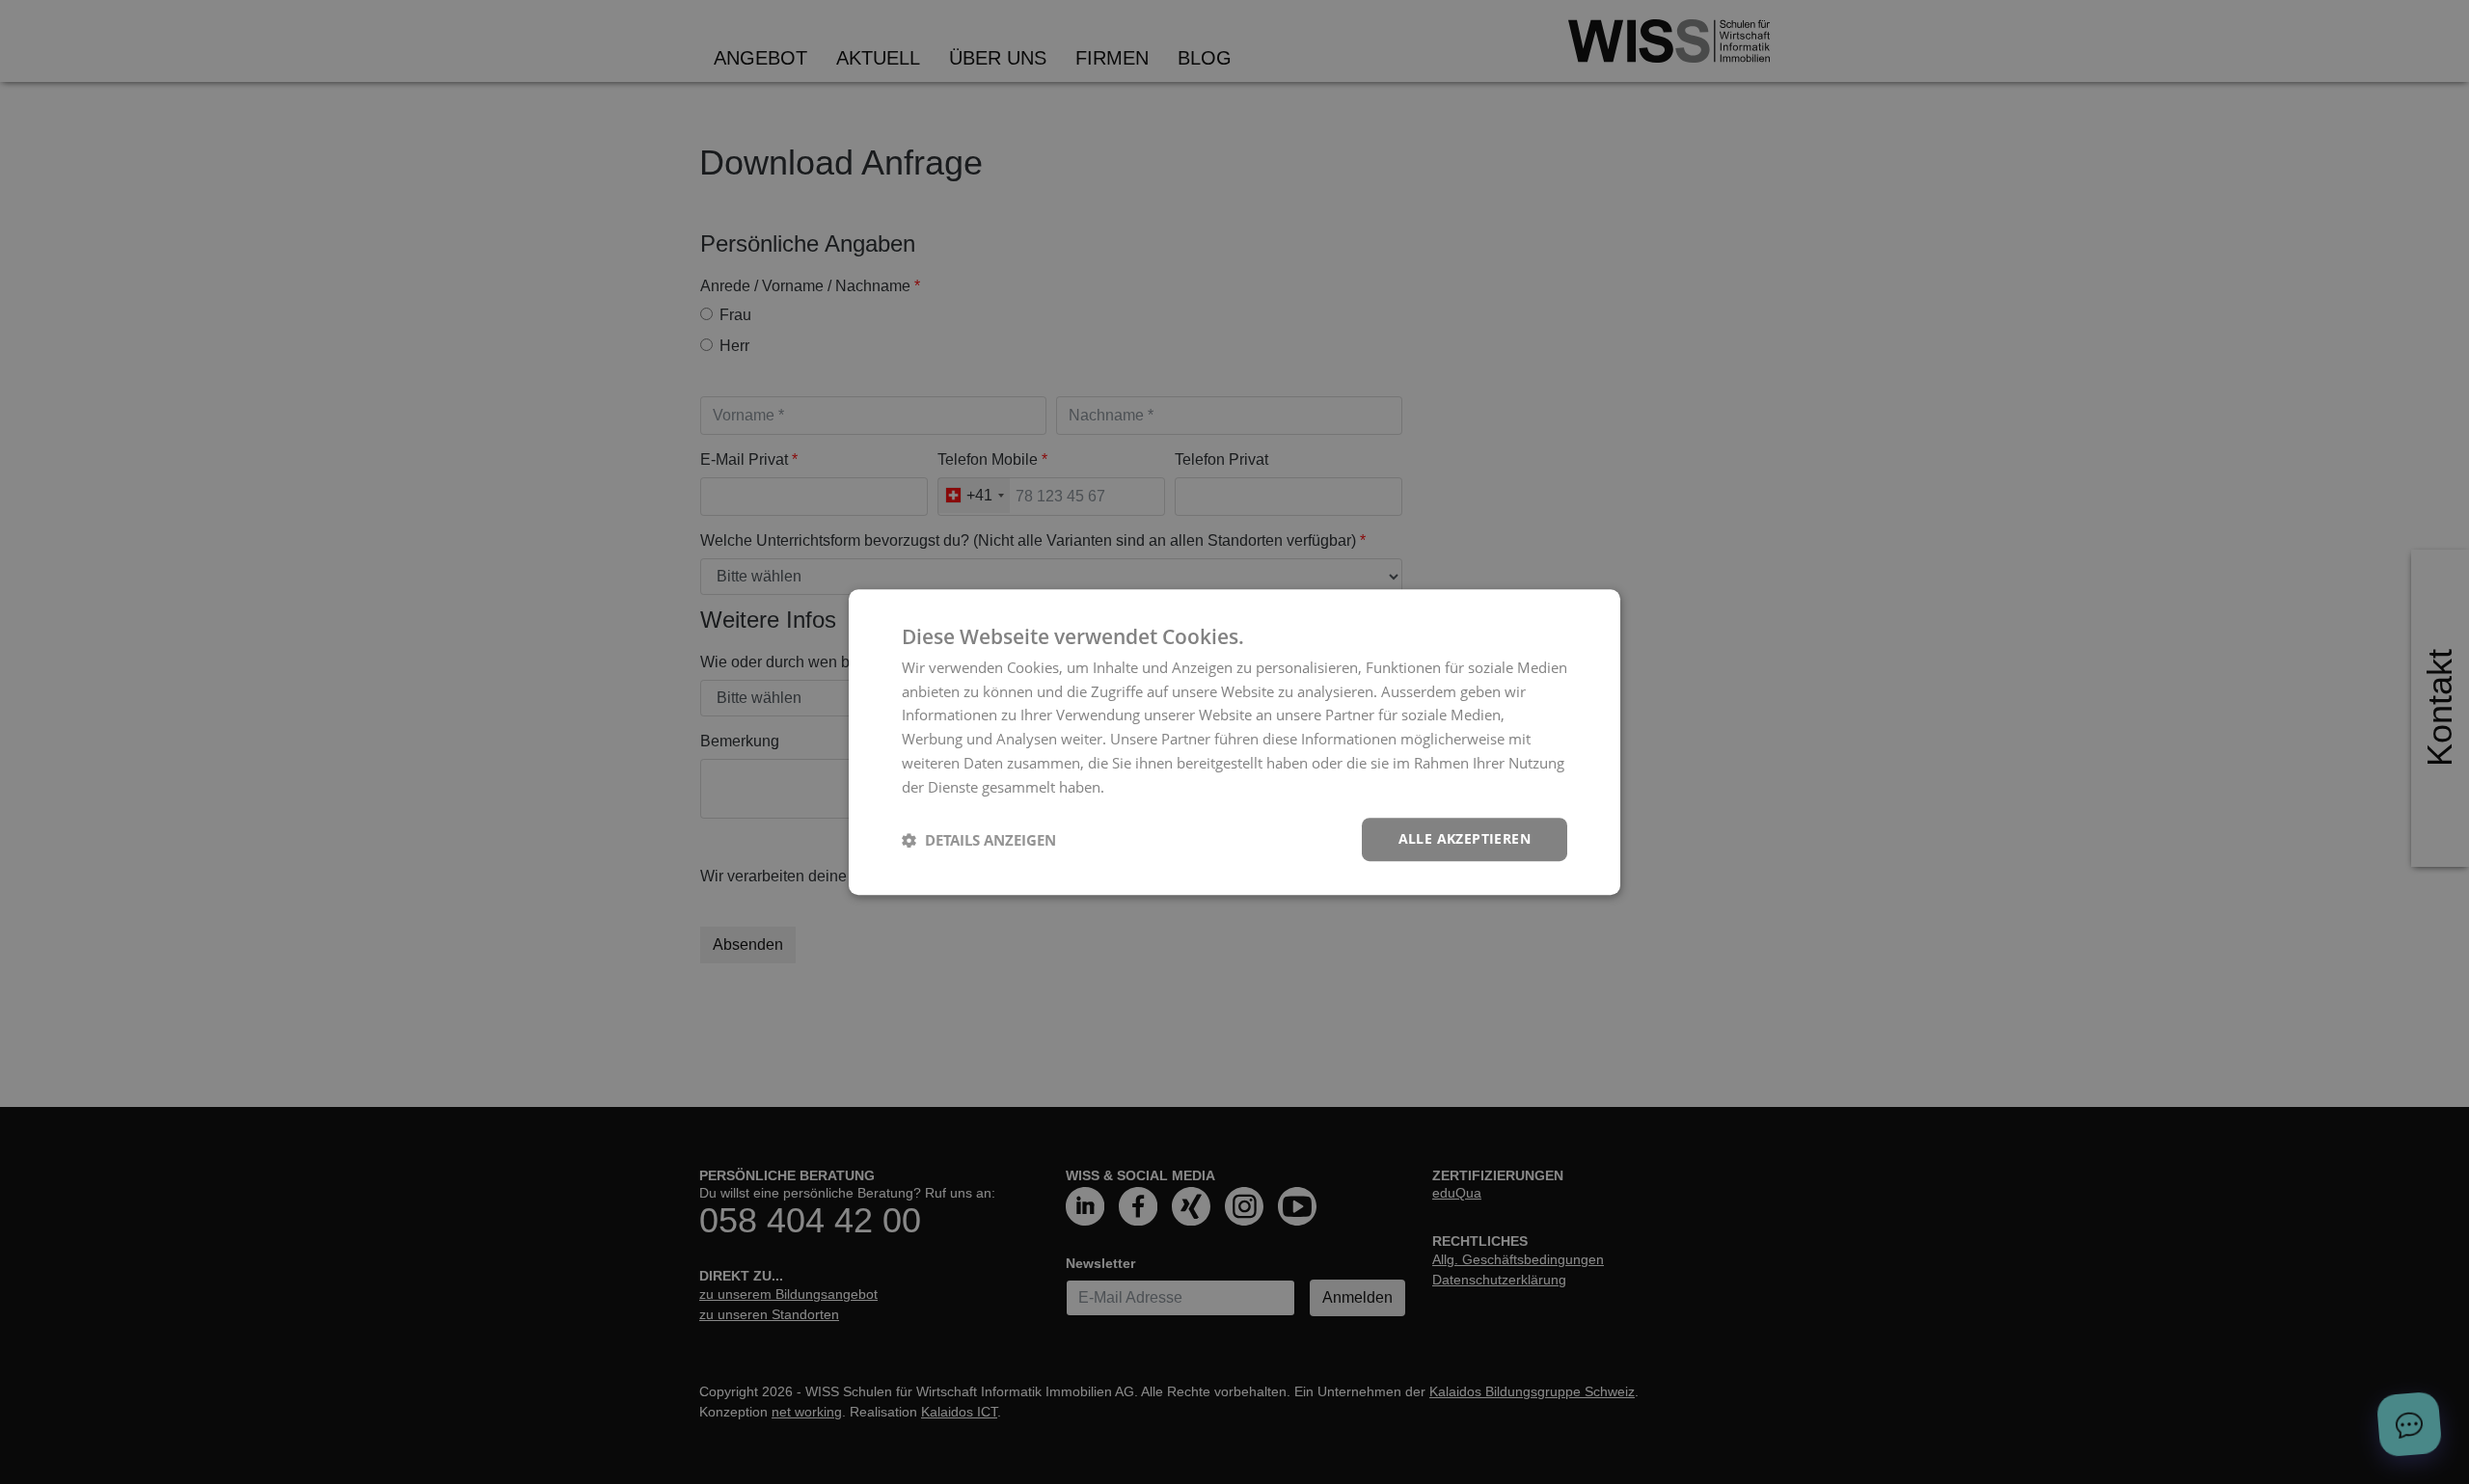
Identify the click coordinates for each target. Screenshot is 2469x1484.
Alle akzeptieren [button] (1465, 839)
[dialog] (1234, 742)
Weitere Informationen (1183, 787)
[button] (979, 840)
